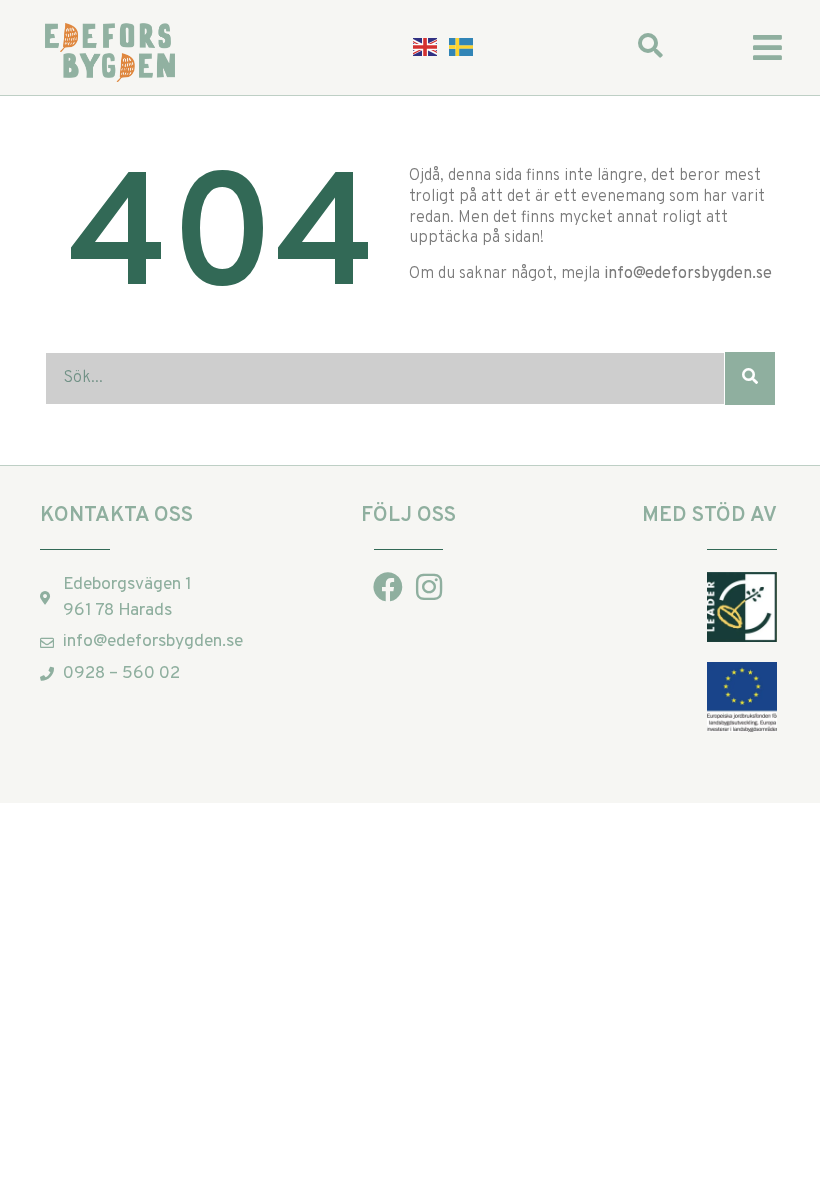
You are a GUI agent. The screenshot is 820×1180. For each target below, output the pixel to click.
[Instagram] (429, 587)
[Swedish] (462, 47)
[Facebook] (388, 587)
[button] (767, 47)
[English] (426, 47)
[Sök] (750, 378)
